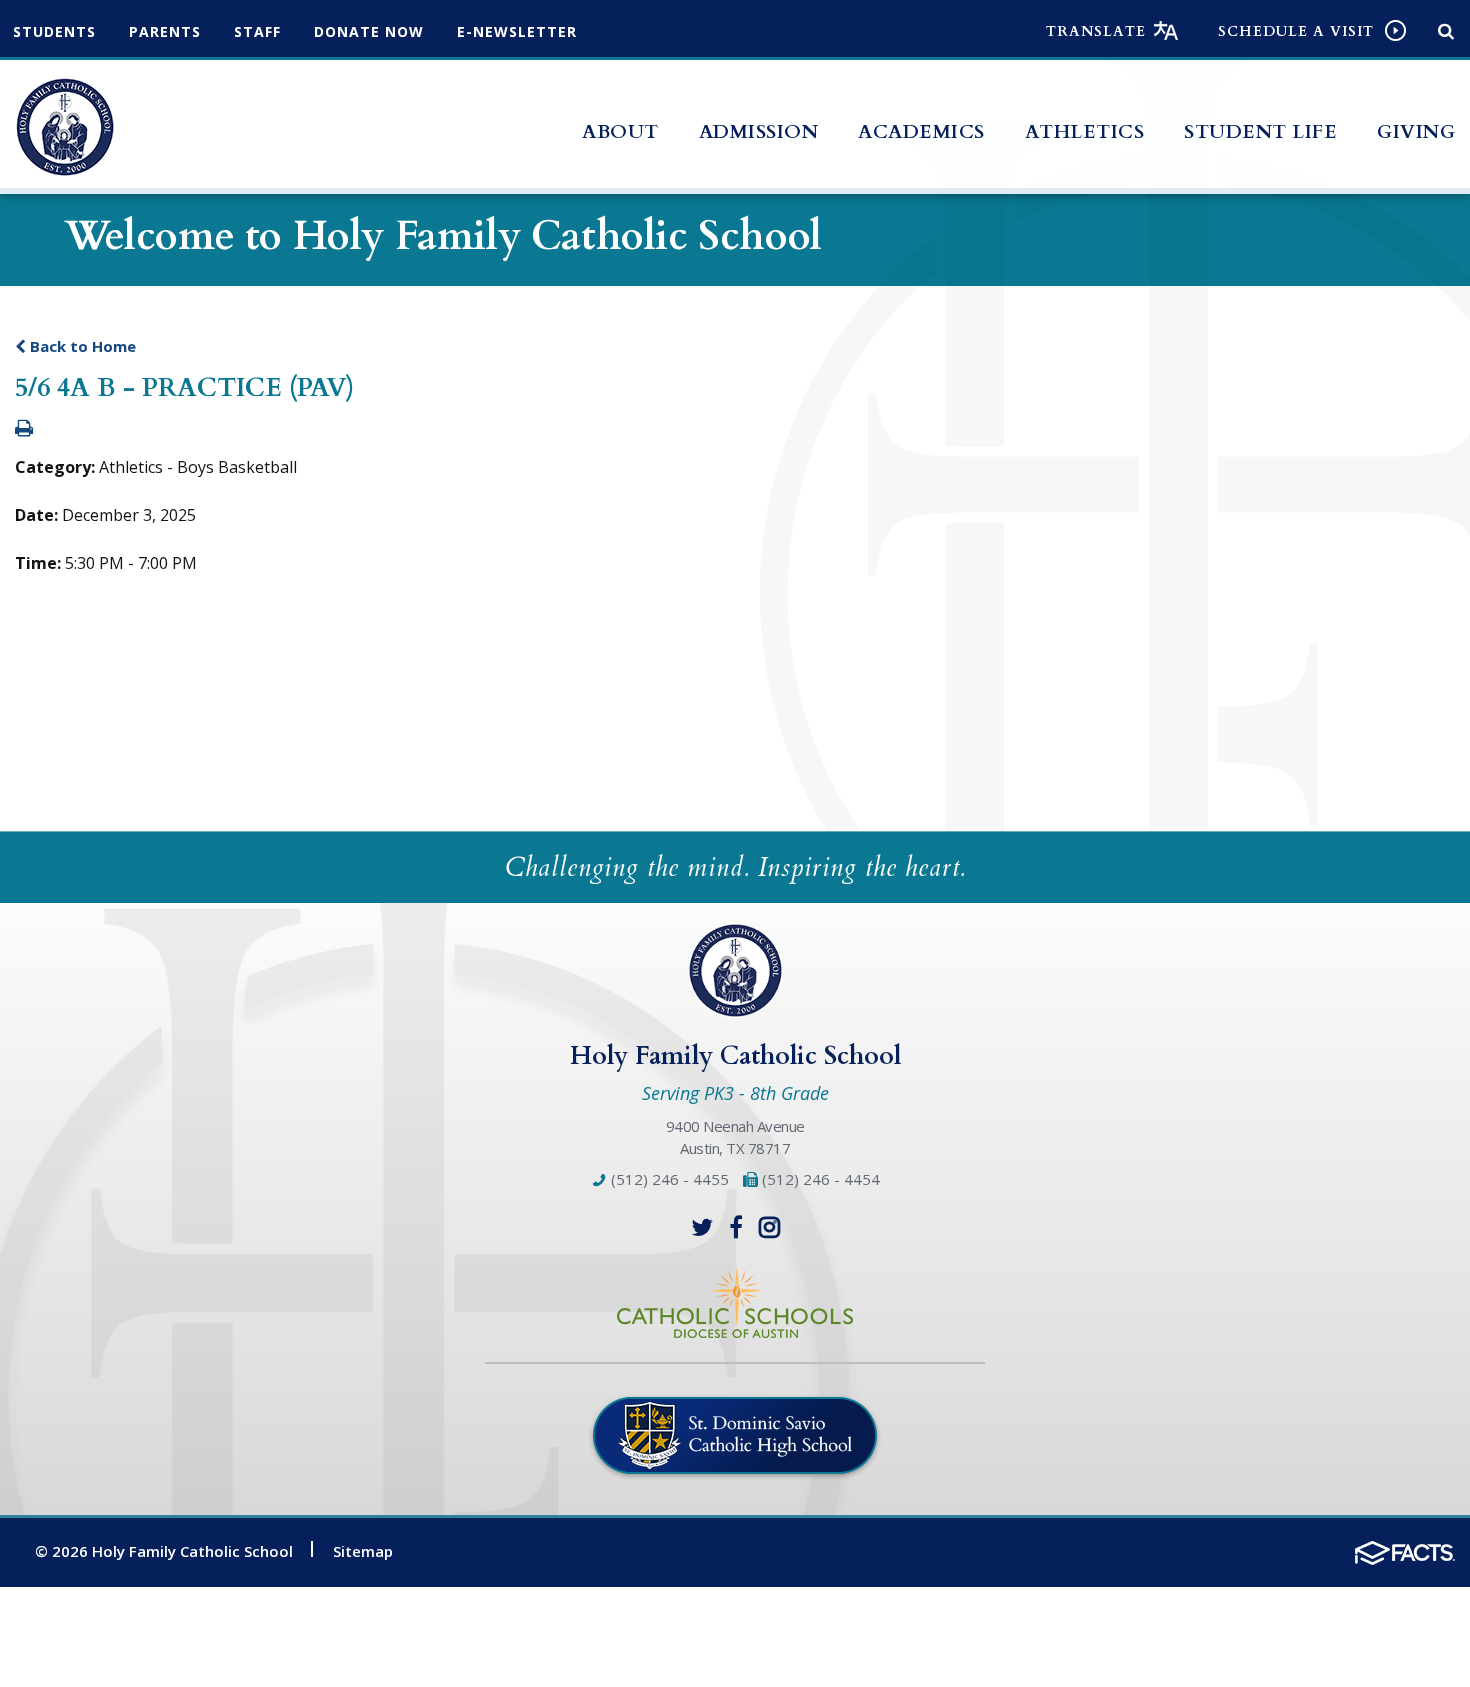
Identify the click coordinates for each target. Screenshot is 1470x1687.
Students (54, 31)
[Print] (24, 429)
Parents (165, 31)
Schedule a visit (1296, 31)
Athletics (1085, 132)
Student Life (1260, 132)
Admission (759, 132)
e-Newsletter (517, 31)
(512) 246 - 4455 (668, 1179)
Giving (1416, 132)
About (620, 132)
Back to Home (81, 346)
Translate (1096, 31)
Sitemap (363, 1551)
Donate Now (369, 31)
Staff (257, 31)
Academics (921, 132)
